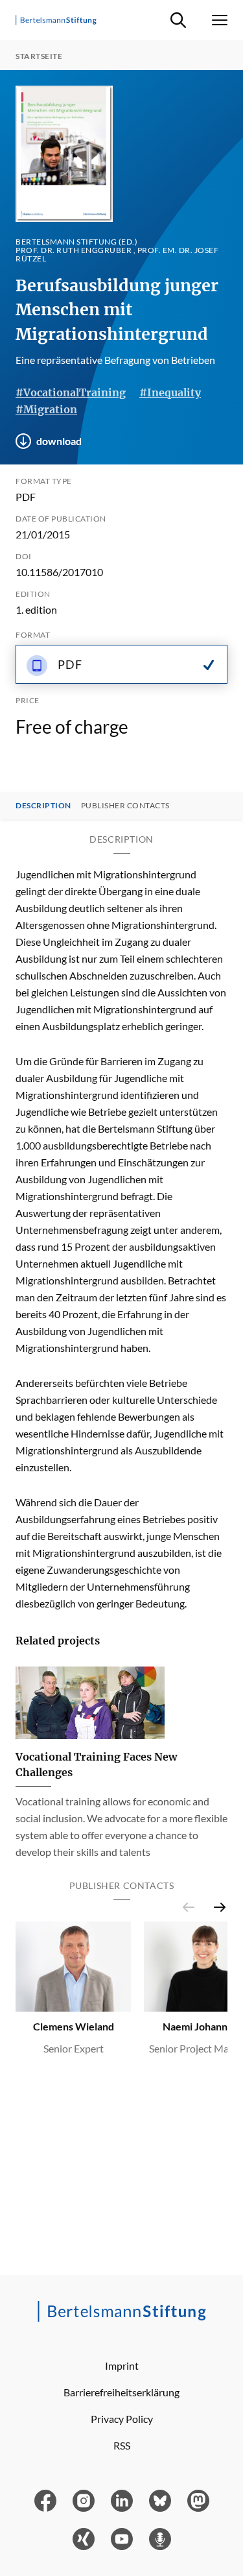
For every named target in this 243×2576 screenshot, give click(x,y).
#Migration (46, 409)
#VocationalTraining (71, 392)
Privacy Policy (122, 2419)
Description (43, 806)
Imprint (122, 2365)
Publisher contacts (125, 806)
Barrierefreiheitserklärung (121, 2392)
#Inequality (170, 392)
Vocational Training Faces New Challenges (96, 1764)
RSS (122, 2445)
